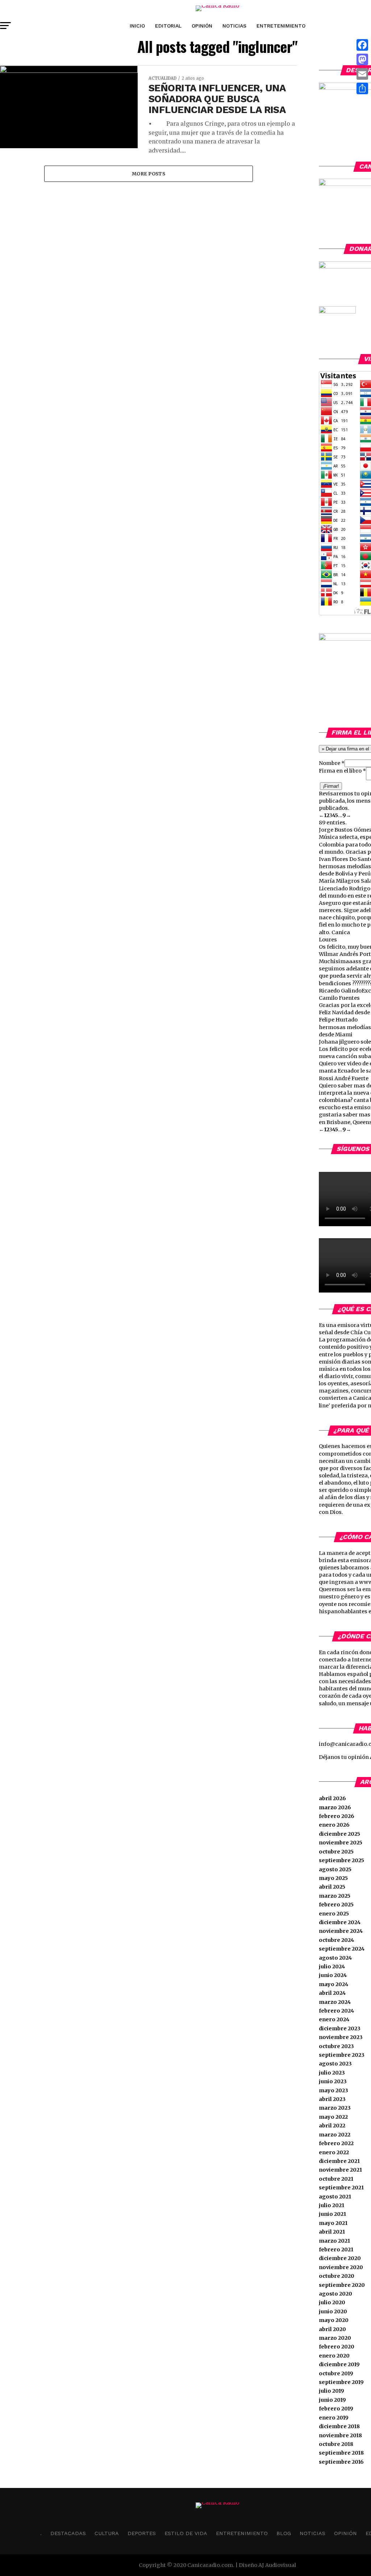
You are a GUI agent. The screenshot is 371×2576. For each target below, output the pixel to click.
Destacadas (68, 2533)
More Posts (149, 174)
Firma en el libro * (342, 771)
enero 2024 (334, 2019)
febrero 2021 (336, 2250)
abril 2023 (332, 2099)
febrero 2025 (336, 1905)
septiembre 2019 (341, 2382)
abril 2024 (332, 1993)
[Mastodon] (362, 59)
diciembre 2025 (339, 1834)
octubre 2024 (336, 1940)
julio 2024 (332, 1967)
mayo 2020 (334, 2320)
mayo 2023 (334, 2090)
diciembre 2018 (339, 2426)
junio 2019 (332, 2400)
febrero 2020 (337, 2347)
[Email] (362, 74)
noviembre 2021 (340, 2170)
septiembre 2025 (341, 1860)
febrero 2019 (336, 2409)
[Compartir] (362, 88)
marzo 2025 (335, 1896)
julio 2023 (332, 2073)
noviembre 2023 (341, 2037)
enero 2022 (334, 2152)
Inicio (137, 26)
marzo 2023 (335, 2108)
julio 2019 (332, 2391)
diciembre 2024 (340, 1922)
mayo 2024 (334, 1984)
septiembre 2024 (342, 1949)
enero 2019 (334, 2418)
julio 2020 (332, 2302)
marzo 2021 (334, 2241)
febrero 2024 (336, 2011)
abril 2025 (332, 1887)
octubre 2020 (337, 2276)
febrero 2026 (337, 1816)
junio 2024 (333, 1975)
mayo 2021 (333, 2223)
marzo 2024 (335, 2002)
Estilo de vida (186, 2533)
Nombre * (332, 763)
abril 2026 (332, 1798)
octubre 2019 (336, 2373)
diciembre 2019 (339, 2364)
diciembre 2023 (340, 2028)
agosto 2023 (335, 2064)
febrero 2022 (336, 2143)
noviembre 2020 (341, 2267)
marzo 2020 (335, 2338)
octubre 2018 (336, 2444)
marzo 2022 (335, 2135)
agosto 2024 (335, 1958)
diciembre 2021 (339, 2161)
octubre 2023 (336, 2046)
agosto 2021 (335, 2197)
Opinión (202, 26)
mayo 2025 (333, 1878)
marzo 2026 (335, 1807)
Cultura (107, 2533)
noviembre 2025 (341, 1843)
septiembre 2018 (341, 2453)
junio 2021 (332, 2214)
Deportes (142, 2533)
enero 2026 (334, 1825)
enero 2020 (334, 2356)
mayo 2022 (333, 2117)
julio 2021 (332, 2205)
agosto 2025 (335, 1869)
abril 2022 (332, 2126)
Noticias (234, 26)
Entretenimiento (281, 26)
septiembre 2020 (342, 2285)
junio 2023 (333, 2081)
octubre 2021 (336, 2179)
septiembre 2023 (342, 2055)
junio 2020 (333, 2311)
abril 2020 (332, 2329)
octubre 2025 (336, 1852)
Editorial (168, 26)
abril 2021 (332, 2232)
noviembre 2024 (341, 1931)
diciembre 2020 (340, 2258)
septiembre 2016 (341, 2462)
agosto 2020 (335, 2294)
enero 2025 (334, 1914)
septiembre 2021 (341, 2188)
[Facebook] (362, 45)
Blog (284, 2533)
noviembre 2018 (340, 2435)
